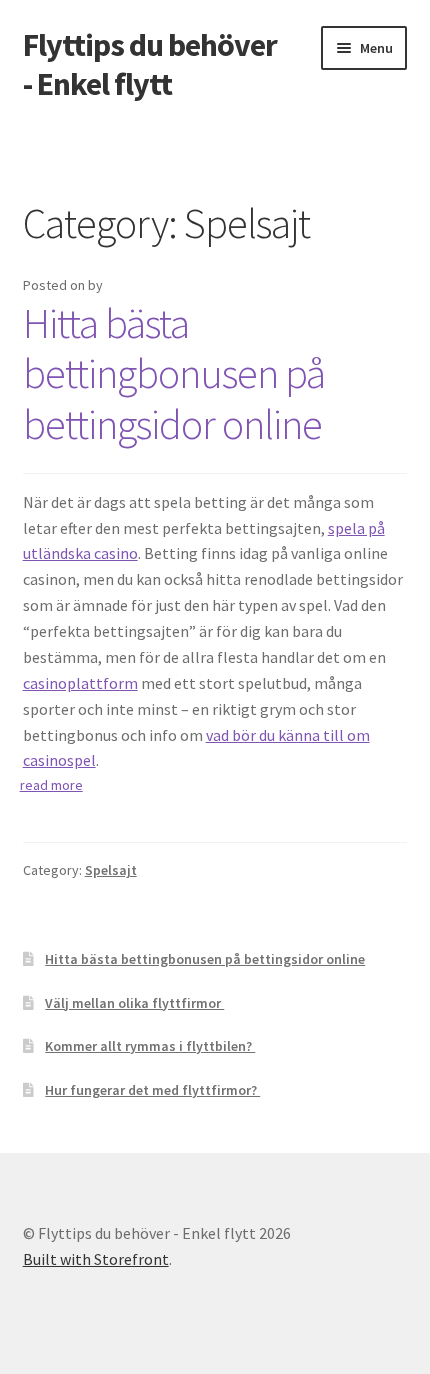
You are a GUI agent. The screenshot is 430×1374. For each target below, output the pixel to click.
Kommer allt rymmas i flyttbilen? (150, 1046)
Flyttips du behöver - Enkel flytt (150, 64)
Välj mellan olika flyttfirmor (134, 1003)
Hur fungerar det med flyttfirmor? (152, 1090)
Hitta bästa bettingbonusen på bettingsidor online (174, 374)
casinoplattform (80, 683)
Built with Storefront (96, 1259)
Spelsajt (111, 870)
